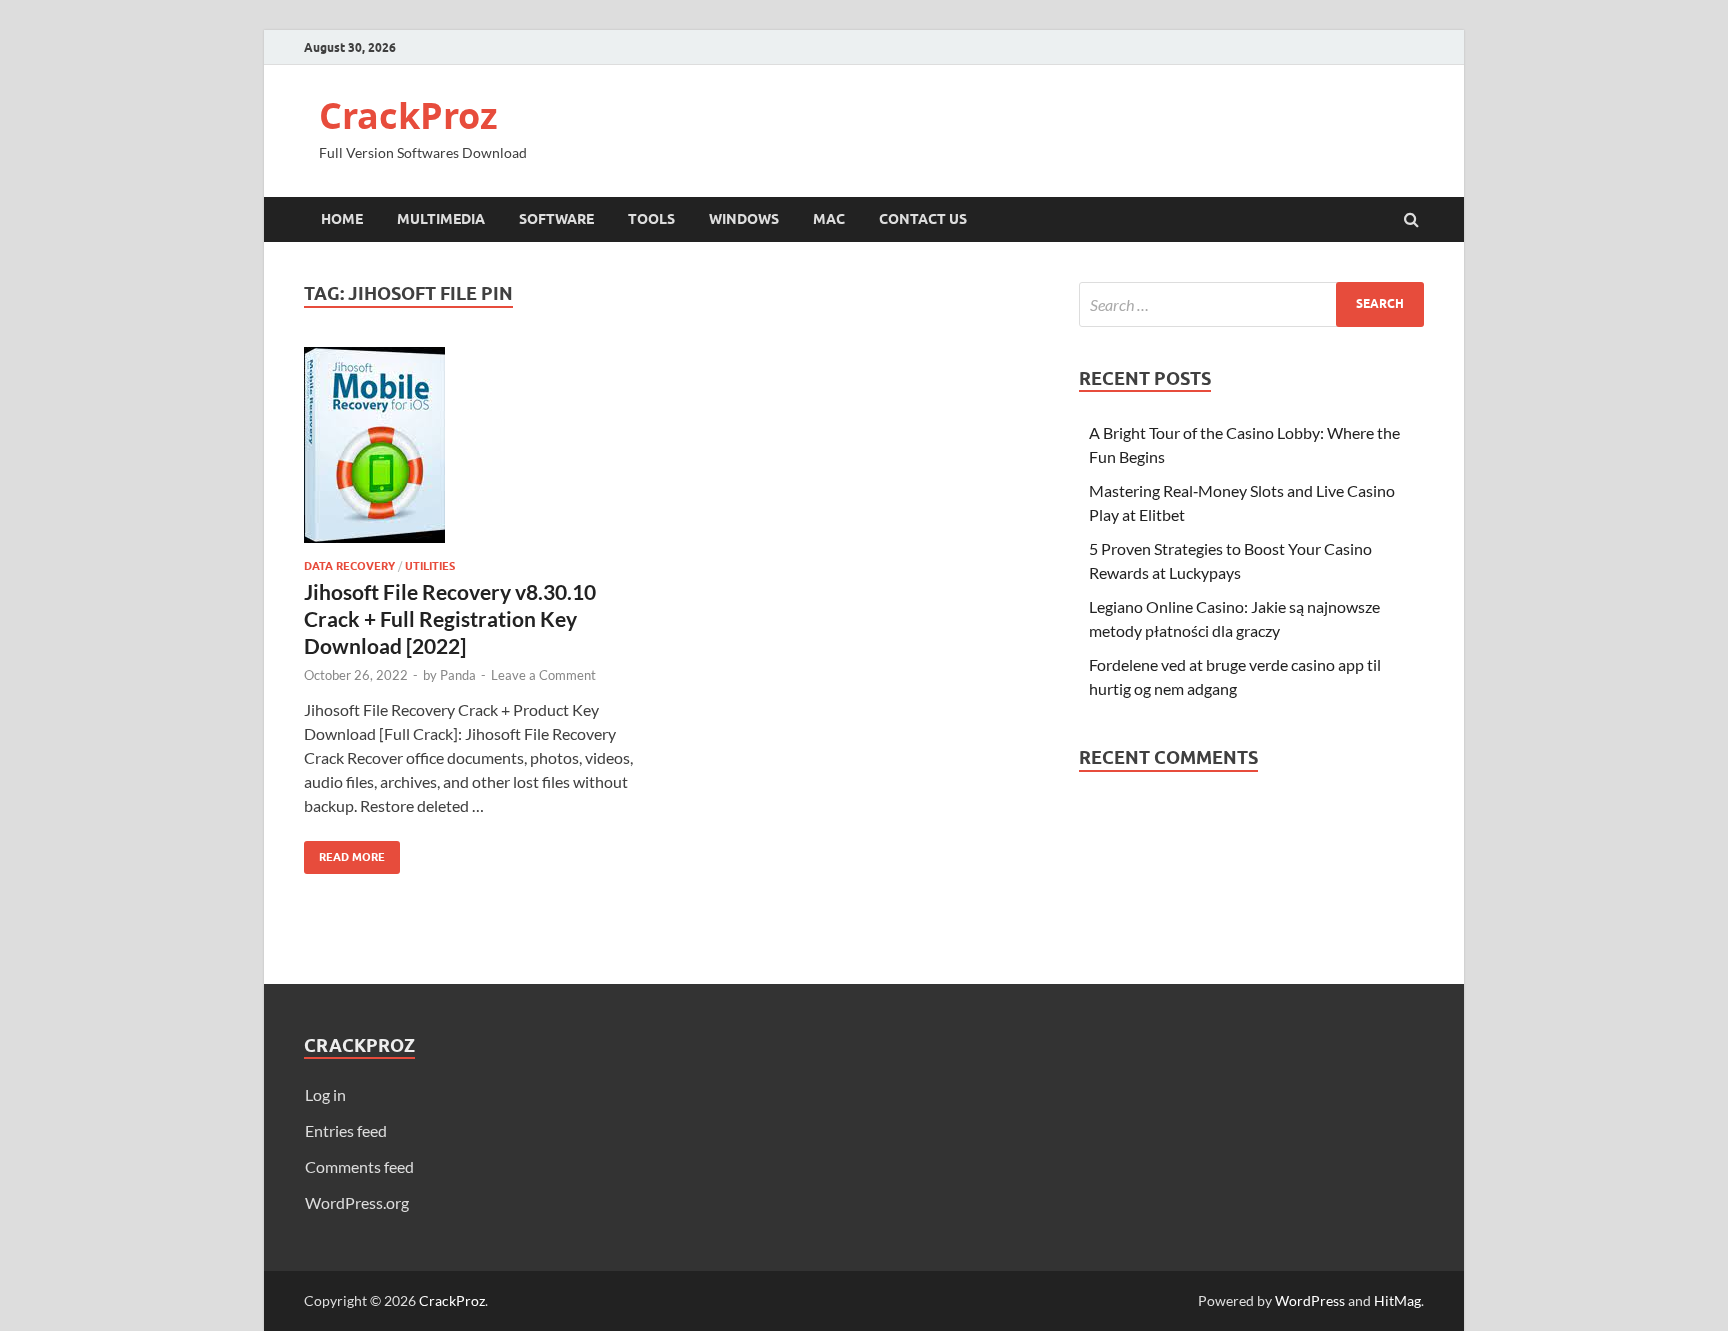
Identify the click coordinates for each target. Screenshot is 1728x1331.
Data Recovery (349, 566)
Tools (651, 219)
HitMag (1397, 1300)
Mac (829, 219)
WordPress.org (357, 1202)
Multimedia (441, 219)
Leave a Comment (543, 675)
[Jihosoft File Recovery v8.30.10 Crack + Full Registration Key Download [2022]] (478, 453)
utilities (430, 566)
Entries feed (346, 1130)
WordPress (1310, 1300)
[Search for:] (1251, 304)
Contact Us (923, 219)
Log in (325, 1094)
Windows (744, 219)
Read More (344, 852)
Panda (458, 675)
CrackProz (408, 115)
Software (556, 219)
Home (342, 219)
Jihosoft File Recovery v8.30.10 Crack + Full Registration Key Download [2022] (450, 619)
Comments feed (359, 1166)
